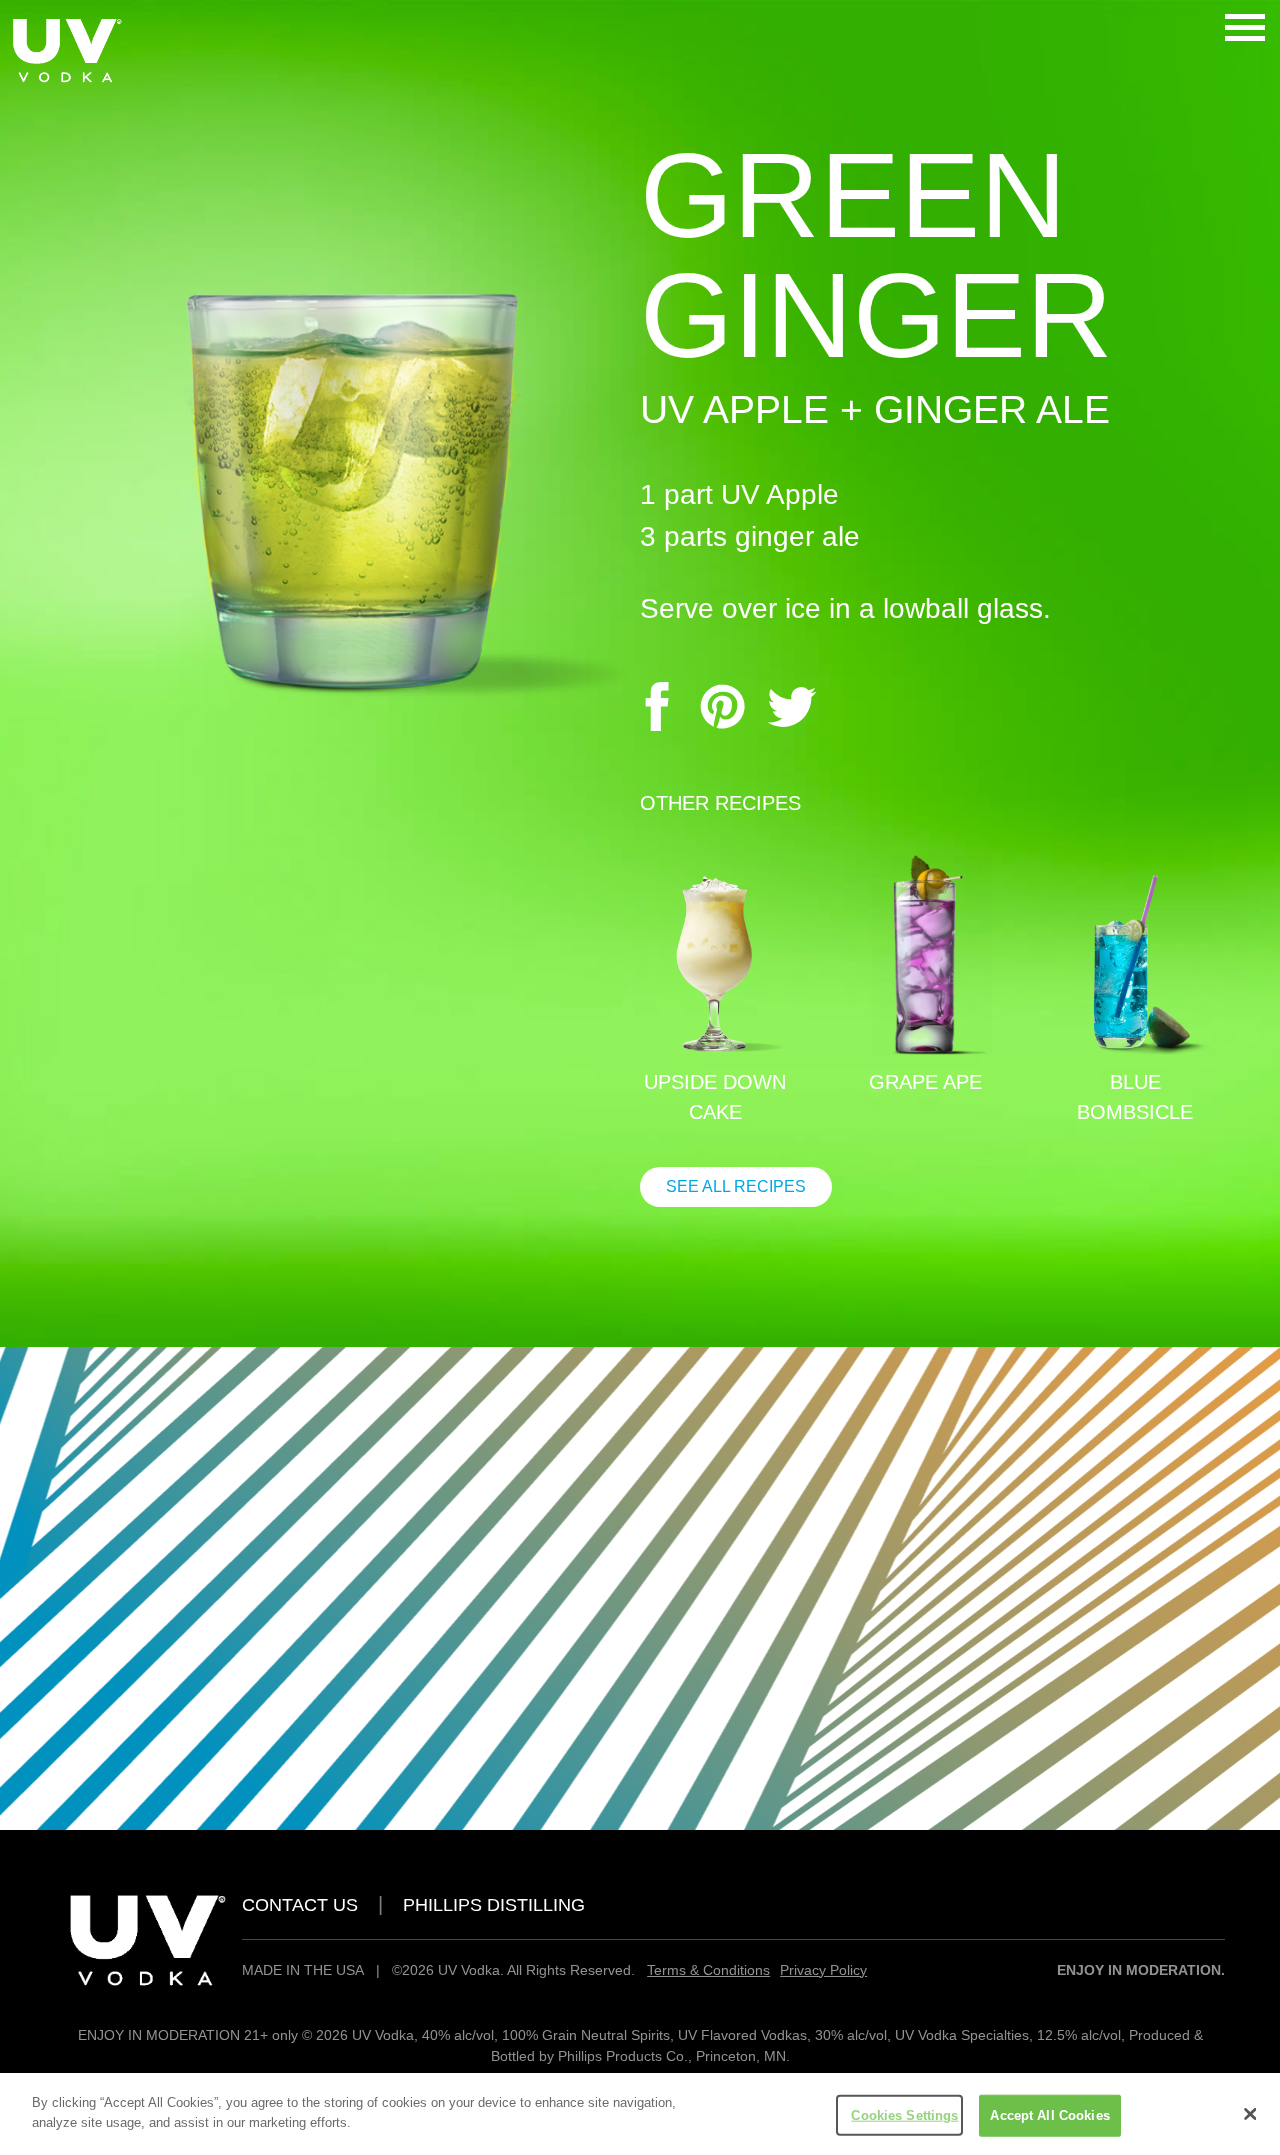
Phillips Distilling (494, 1905)
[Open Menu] (1245, 30)
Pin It (723, 706)
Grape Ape (925, 1082)
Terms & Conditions (708, 1970)
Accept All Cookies (1049, 2115)
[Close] (1250, 2114)
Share (654, 706)
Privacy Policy (823, 1970)
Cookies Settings (904, 2115)
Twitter (792, 706)
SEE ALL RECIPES (736, 1186)
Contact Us (300, 1905)
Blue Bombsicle (1135, 1097)
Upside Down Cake (715, 1097)
